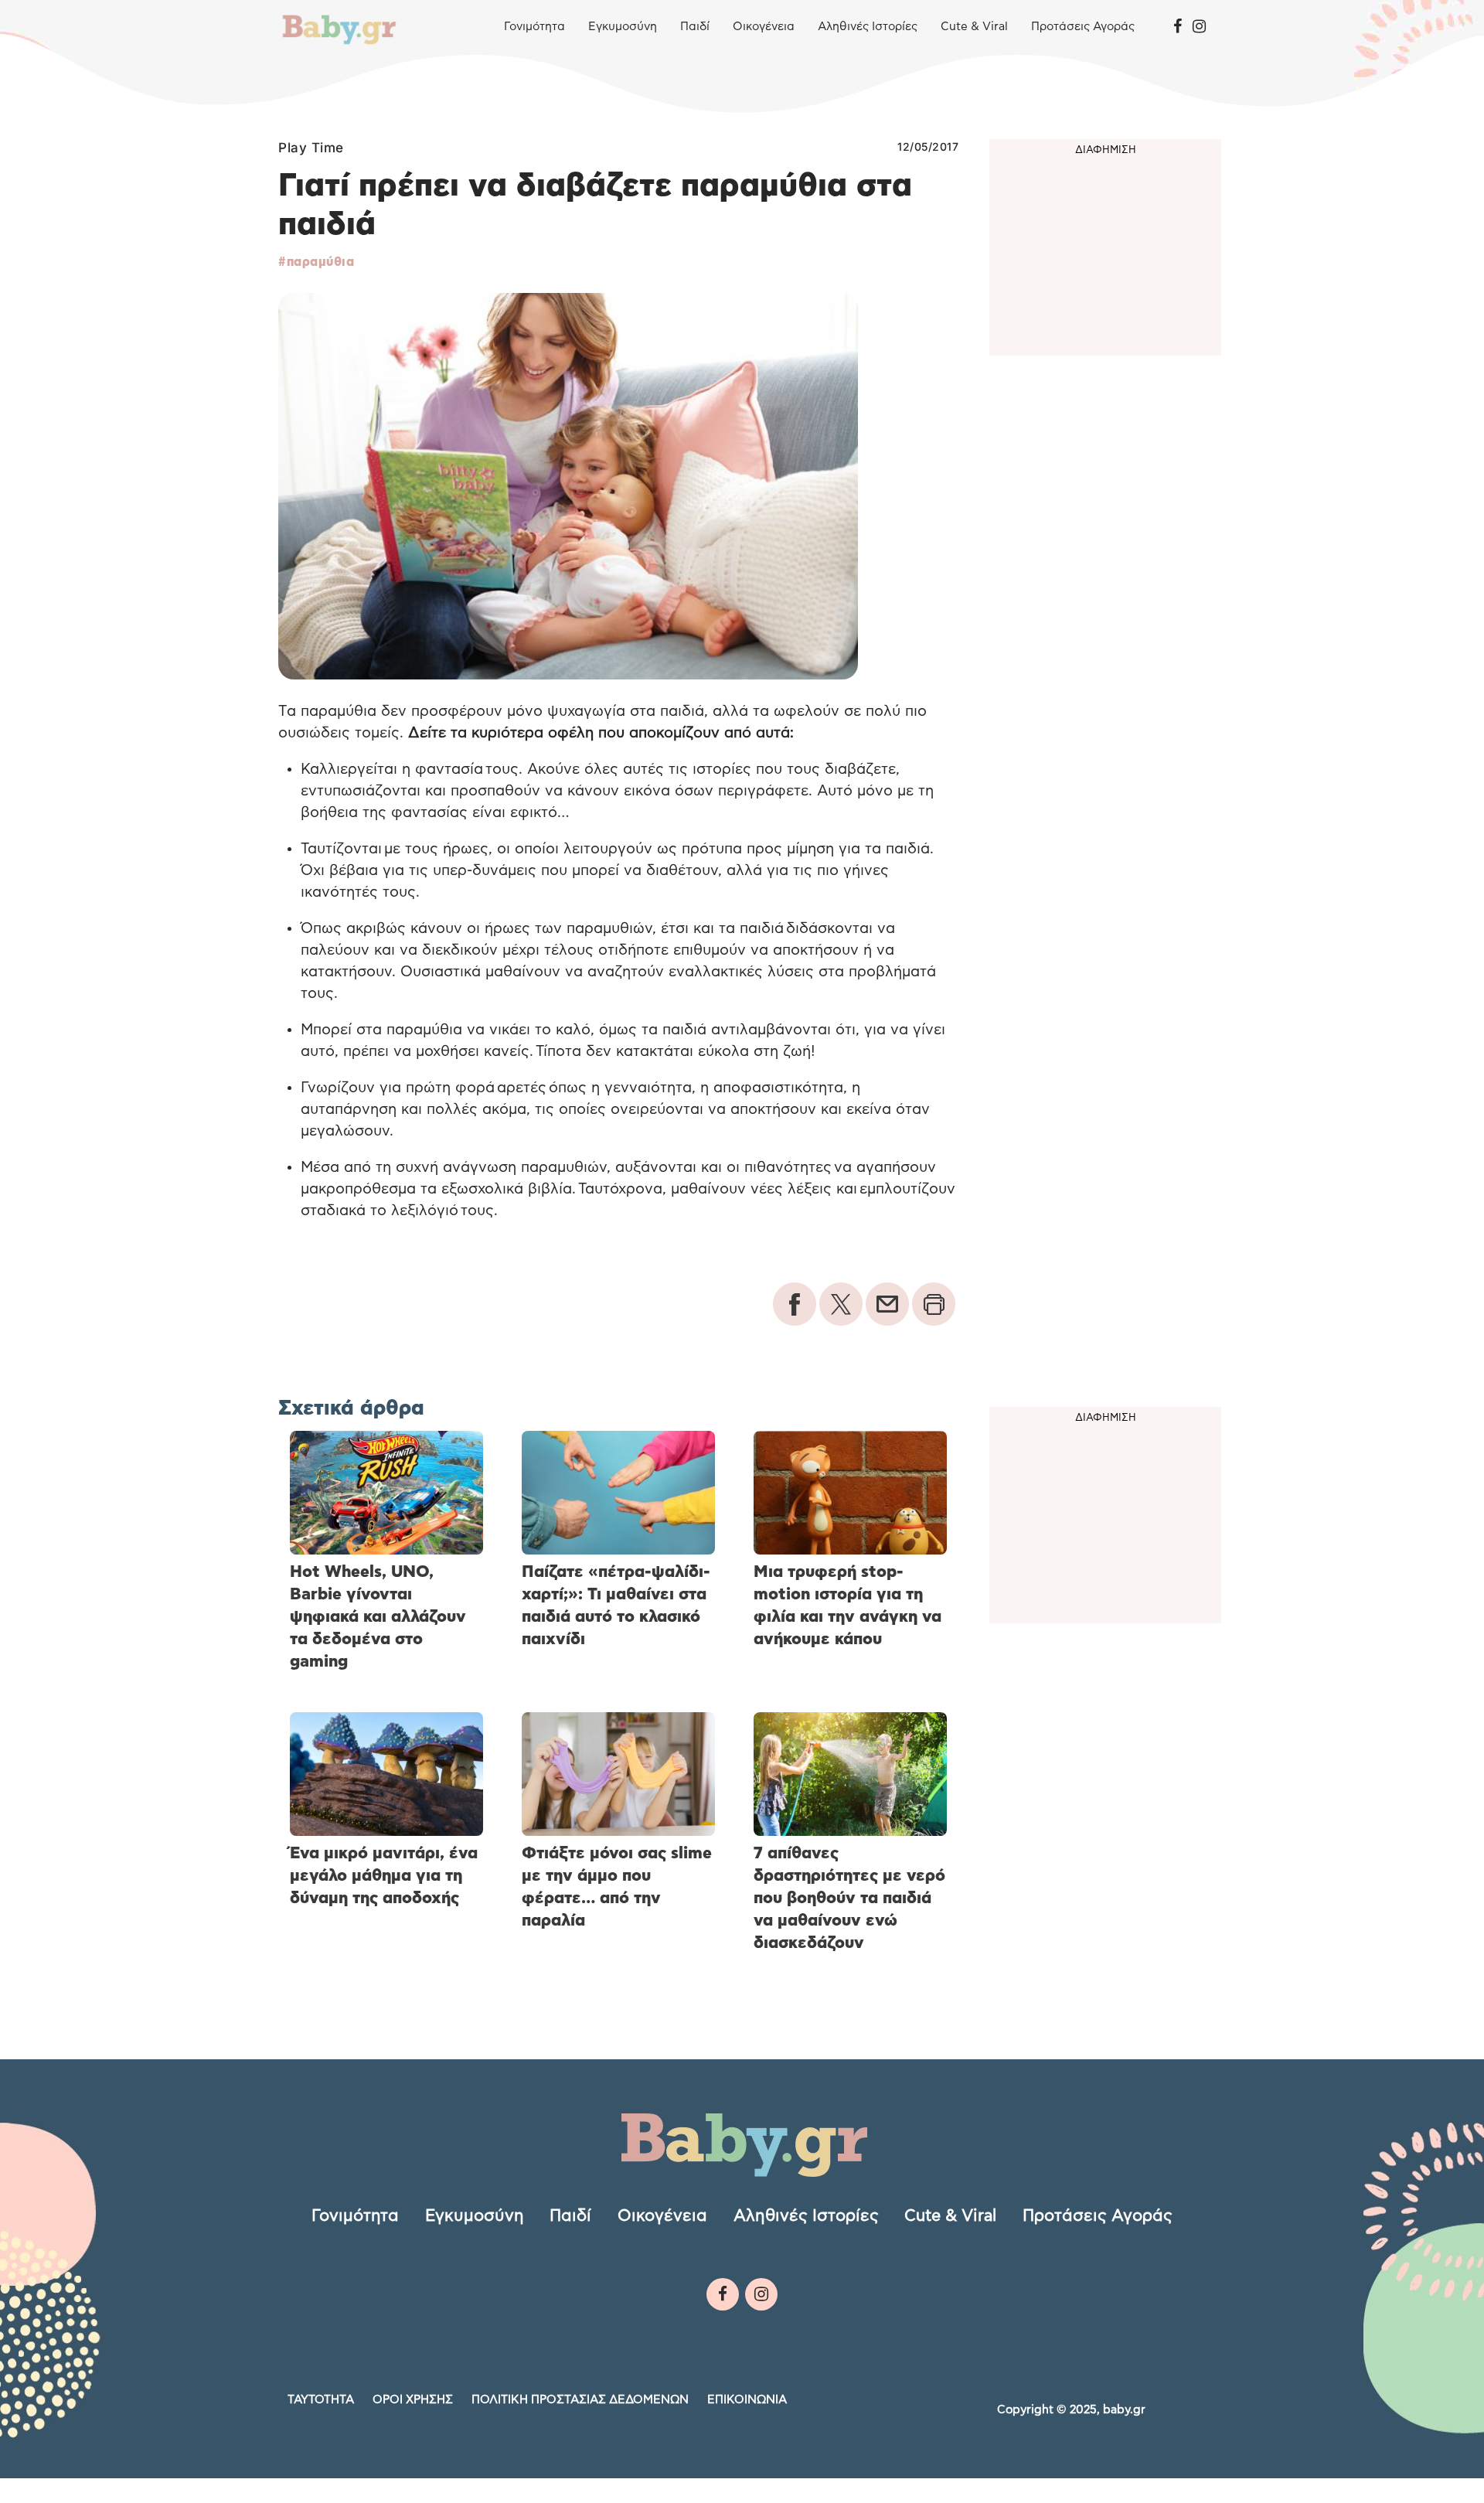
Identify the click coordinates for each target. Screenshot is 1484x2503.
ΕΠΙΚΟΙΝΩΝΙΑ (747, 2400)
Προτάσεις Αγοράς (1083, 27)
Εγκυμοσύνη (623, 27)
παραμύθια (320, 262)
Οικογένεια (764, 27)
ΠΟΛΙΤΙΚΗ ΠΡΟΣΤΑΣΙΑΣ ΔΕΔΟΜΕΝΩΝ (580, 2400)
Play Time (311, 148)
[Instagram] (1199, 27)
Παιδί (695, 27)
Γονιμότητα (534, 27)
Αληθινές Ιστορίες (868, 27)
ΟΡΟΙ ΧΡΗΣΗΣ (413, 2400)
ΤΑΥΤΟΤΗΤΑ (321, 2400)
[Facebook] (1178, 27)
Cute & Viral (974, 27)
